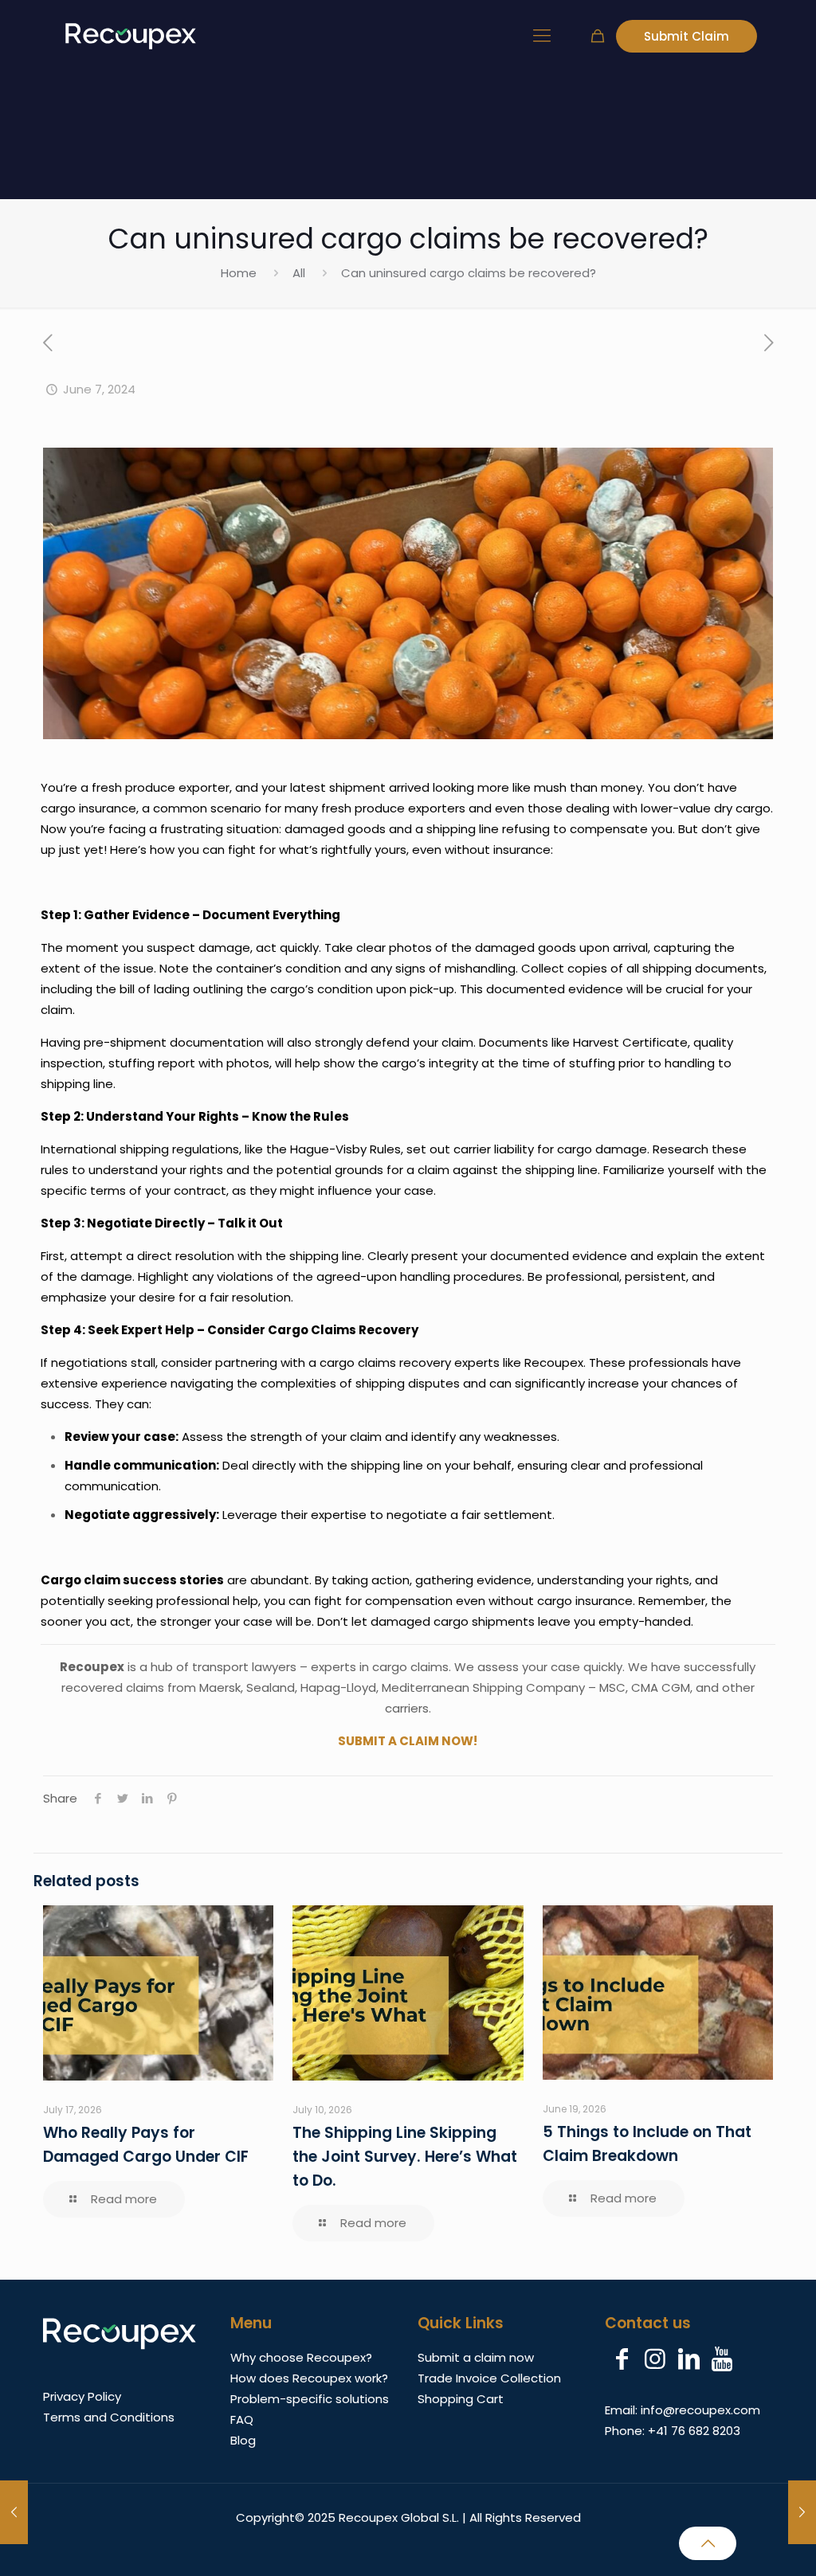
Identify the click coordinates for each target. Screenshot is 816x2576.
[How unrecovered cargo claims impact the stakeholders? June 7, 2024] (802, 2512)
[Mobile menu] (542, 36)
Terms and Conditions (109, 2417)
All (299, 273)
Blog (243, 2440)
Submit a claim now (476, 2357)
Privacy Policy (82, 2396)
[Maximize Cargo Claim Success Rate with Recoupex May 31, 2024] (14, 2512)
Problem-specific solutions (310, 2399)
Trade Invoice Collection (489, 2378)
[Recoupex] (131, 36)
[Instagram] (655, 2359)
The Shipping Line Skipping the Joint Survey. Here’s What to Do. (405, 2157)
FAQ (242, 2419)
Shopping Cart (461, 2399)
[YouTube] (722, 2359)
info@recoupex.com (700, 2410)
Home (239, 273)
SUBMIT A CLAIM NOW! (408, 1741)
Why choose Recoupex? (301, 2357)
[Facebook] (622, 2359)
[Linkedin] (688, 2359)
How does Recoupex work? (309, 2378)
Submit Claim (687, 36)
